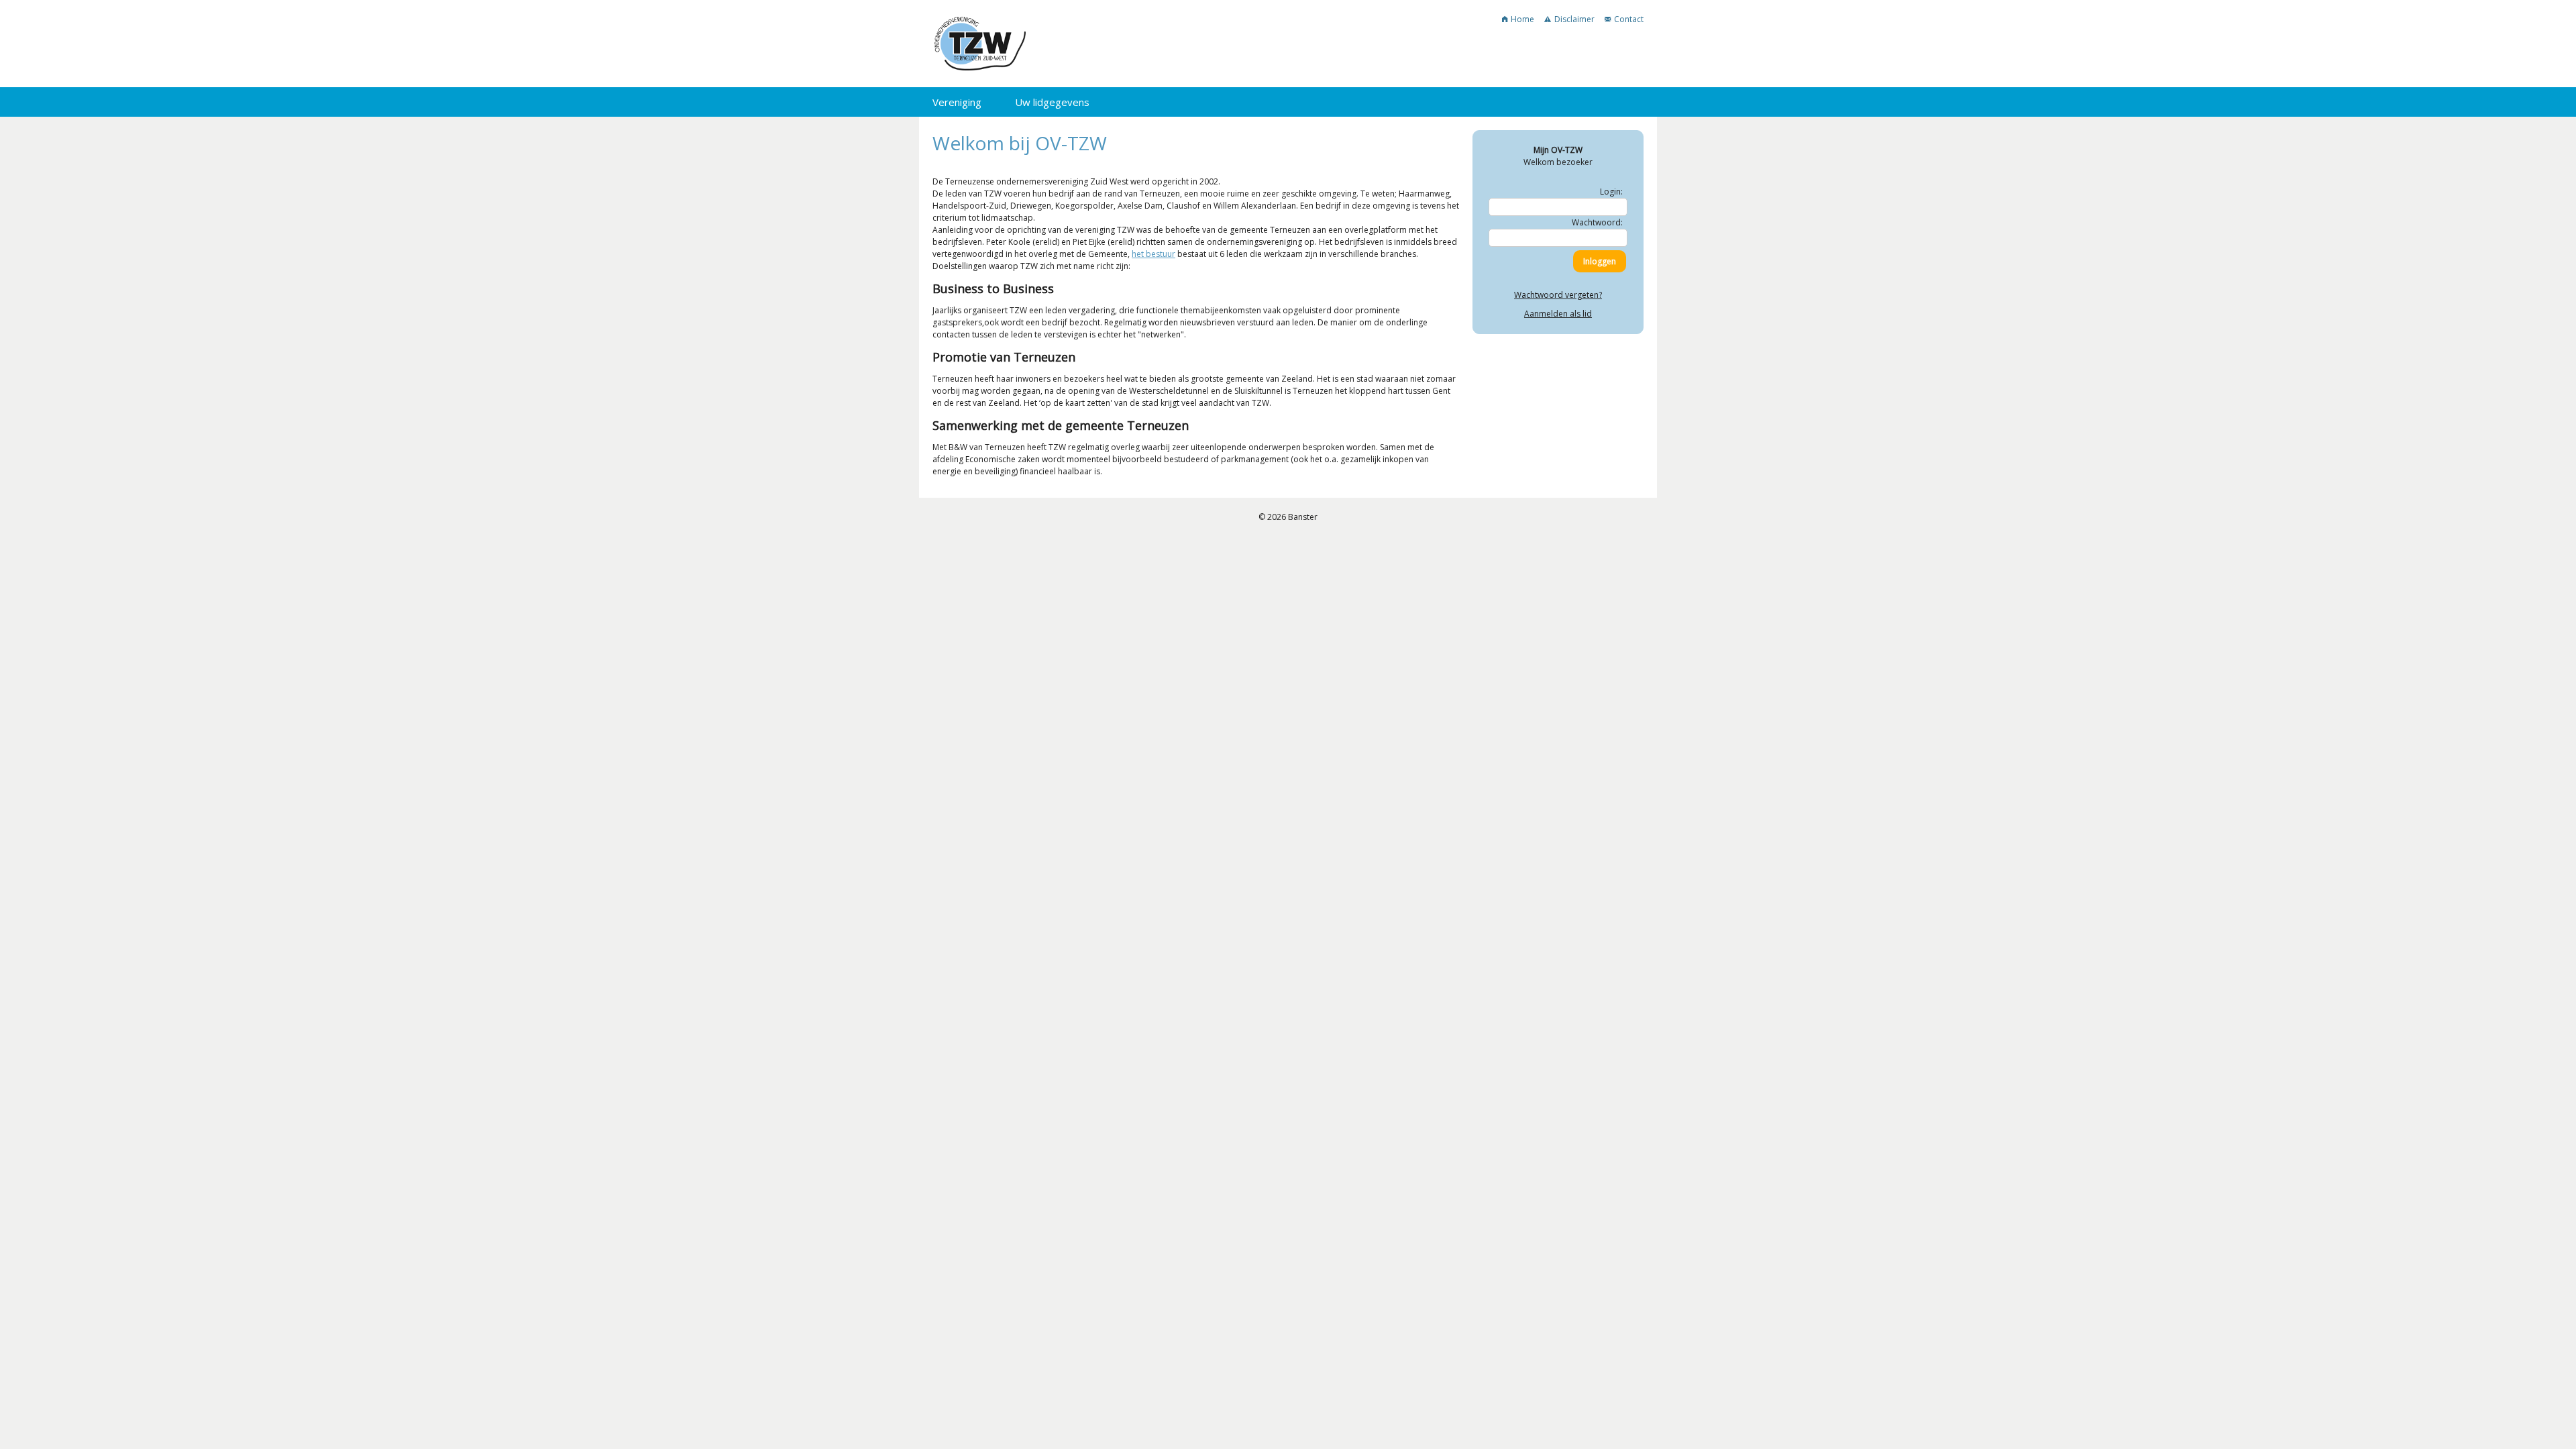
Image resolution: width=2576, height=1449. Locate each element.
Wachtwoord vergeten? (1558, 295)
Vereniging (957, 102)
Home (1522, 19)
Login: (1611, 192)
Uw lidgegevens (1052, 102)
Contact (1629, 19)
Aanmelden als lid (1558, 314)
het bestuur (1153, 254)
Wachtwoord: (1597, 222)
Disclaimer (1574, 19)
